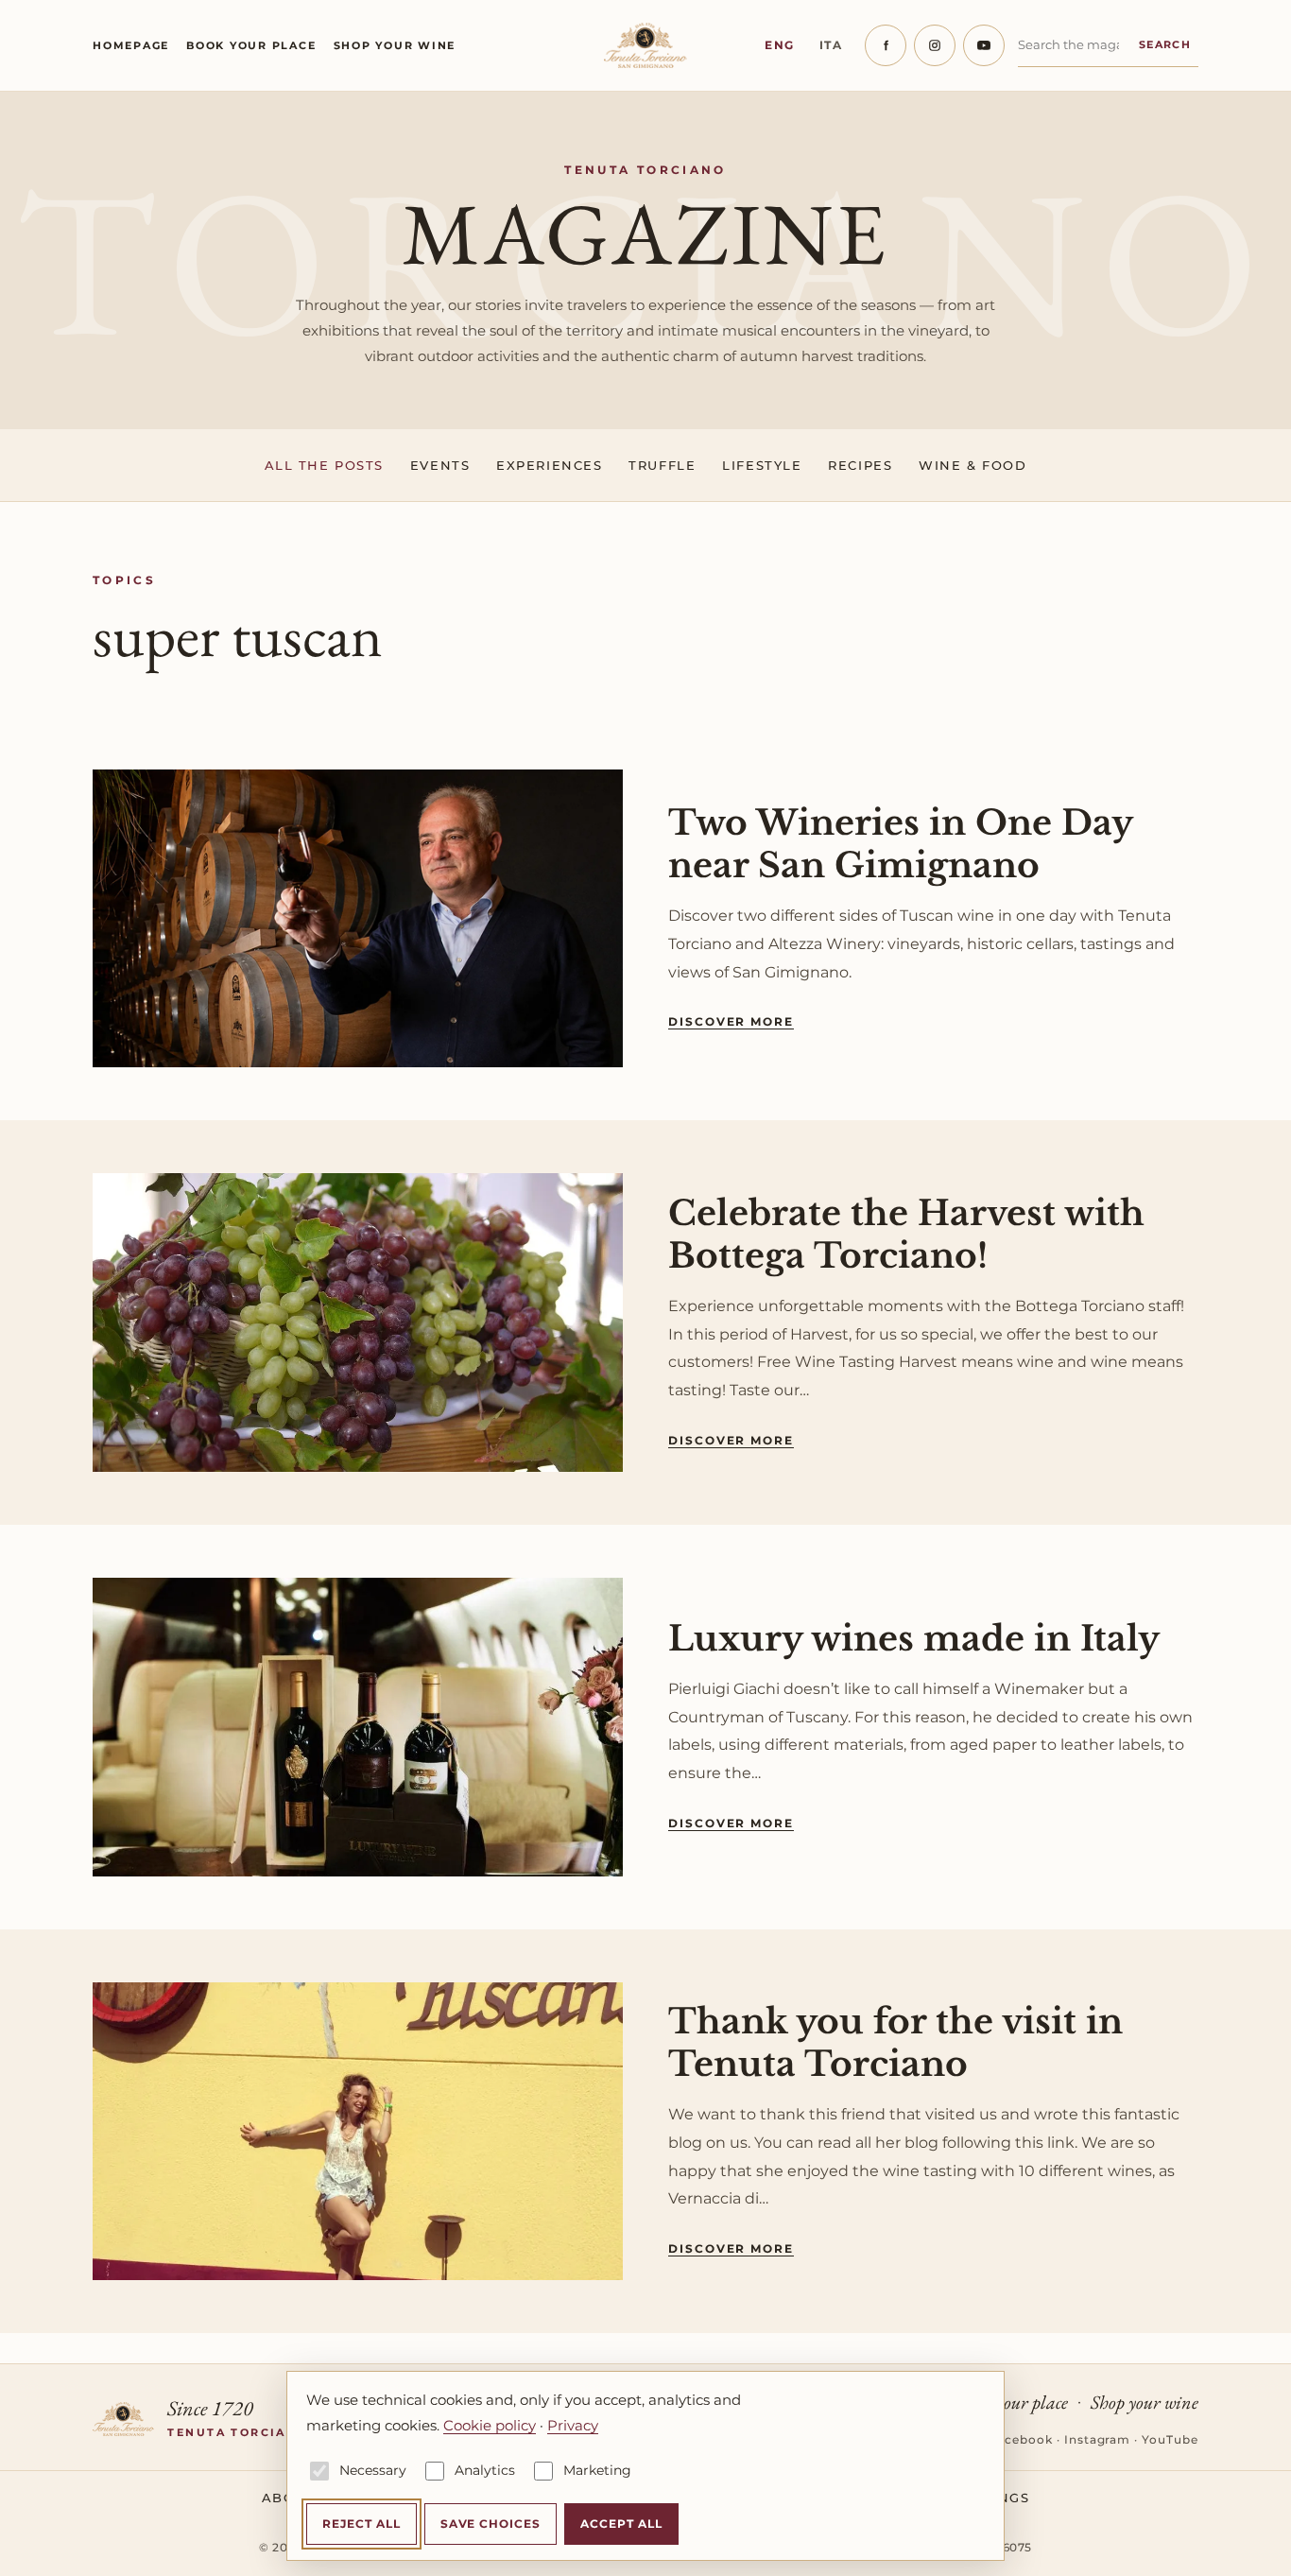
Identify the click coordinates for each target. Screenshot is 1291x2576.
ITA (831, 45)
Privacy (573, 2425)
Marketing (597, 2470)
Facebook (1021, 2439)
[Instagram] (935, 45)
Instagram (1098, 2439)
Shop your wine (395, 45)
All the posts (324, 465)
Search (1165, 44)
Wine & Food (973, 465)
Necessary (373, 2470)
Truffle (662, 465)
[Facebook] (886, 45)
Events (440, 465)
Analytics (485, 2470)
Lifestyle (762, 465)
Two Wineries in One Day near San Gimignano (900, 844)
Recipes (860, 465)
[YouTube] (984, 45)
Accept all (621, 2524)
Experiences (549, 465)
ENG (780, 45)
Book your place (251, 45)
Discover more (731, 1021)
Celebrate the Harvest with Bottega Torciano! (906, 1235)
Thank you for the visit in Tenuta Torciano (895, 2043)
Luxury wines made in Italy (914, 1639)
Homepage (131, 45)
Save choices (491, 2524)
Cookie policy (490, 2425)
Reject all (361, 2524)
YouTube (1170, 2439)
